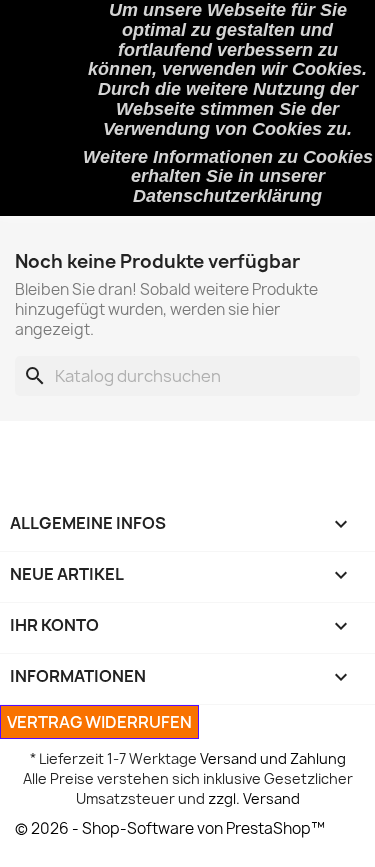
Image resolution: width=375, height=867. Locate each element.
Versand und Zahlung (273, 758)
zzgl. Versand (254, 798)
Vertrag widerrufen (99, 722)
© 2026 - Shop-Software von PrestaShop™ (170, 828)
